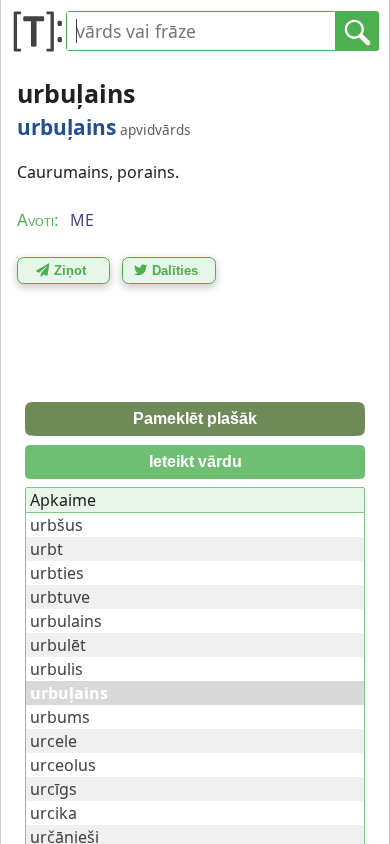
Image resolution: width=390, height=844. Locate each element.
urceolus (63, 765)
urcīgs (53, 789)
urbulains (66, 621)
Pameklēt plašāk (195, 418)
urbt (46, 549)
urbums (60, 717)
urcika (53, 813)
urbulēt (58, 645)
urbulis (56, 669)
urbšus (56, 525)
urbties (57, 573)
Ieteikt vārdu (195, 461)
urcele (53, 741)
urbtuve (60, 597)
